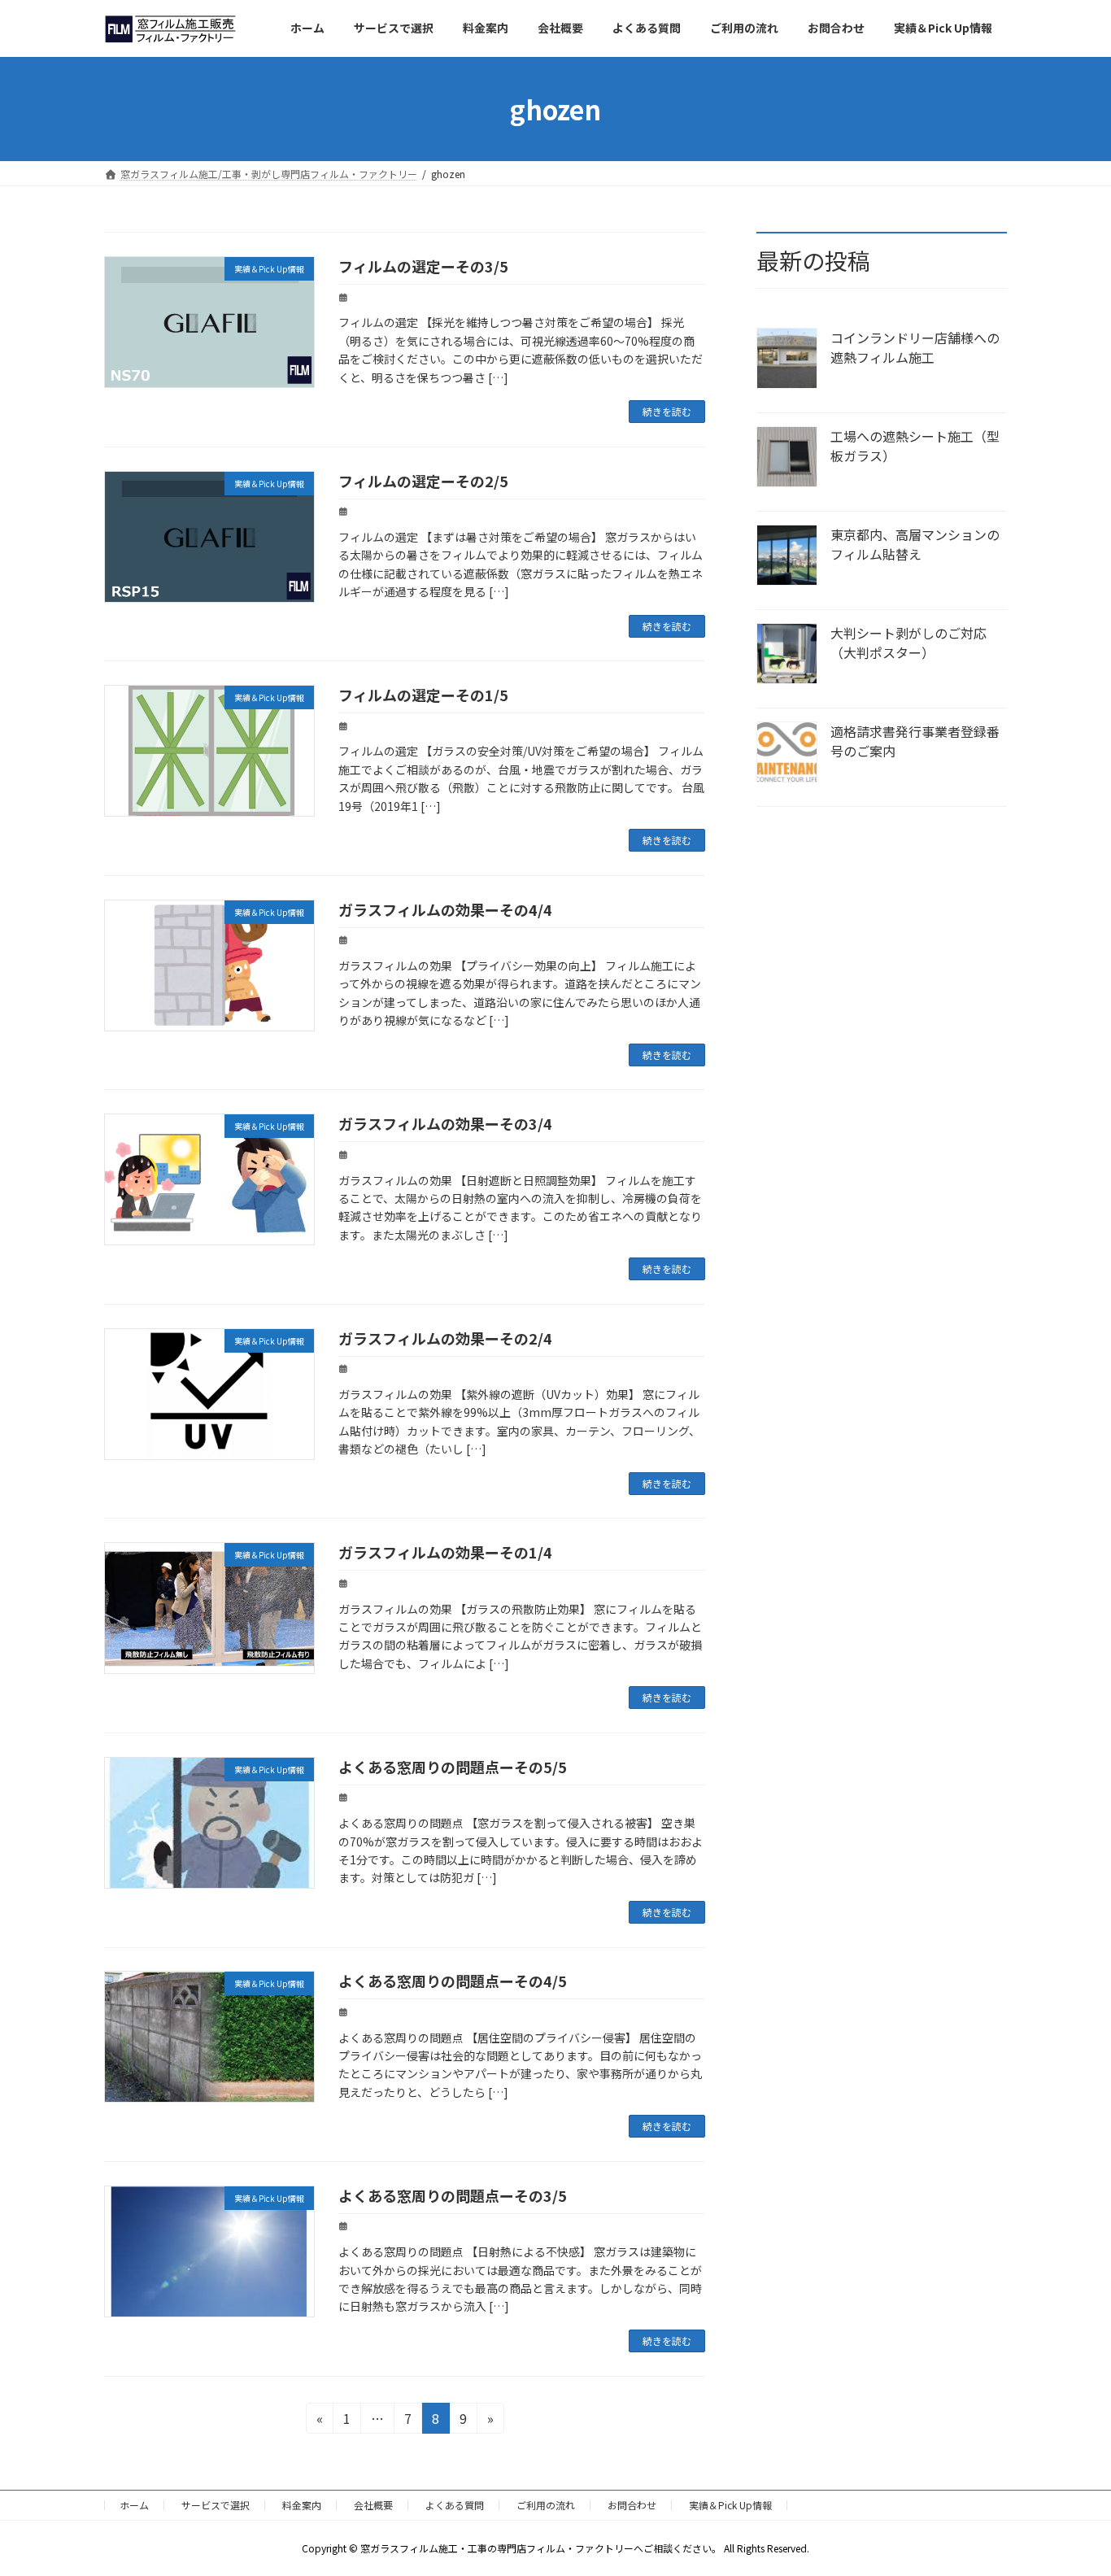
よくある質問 (455, 2505)
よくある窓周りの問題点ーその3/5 (453, 2195)
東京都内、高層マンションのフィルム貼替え (915, 544)
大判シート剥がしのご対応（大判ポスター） (908, 643)
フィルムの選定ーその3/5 (423, 266)
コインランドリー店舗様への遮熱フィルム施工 (915, 347)
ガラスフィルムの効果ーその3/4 (445, 1123)
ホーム (134, 2505)
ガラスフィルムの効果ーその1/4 (445, 1552)
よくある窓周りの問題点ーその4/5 (453, 1981)
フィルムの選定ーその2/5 (423, 481)
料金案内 (302, 2505)
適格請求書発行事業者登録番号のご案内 (915, 741)
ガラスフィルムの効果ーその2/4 (445, 1338)
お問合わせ (632, 2505)
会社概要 (373, 2505)
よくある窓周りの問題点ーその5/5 (453, 1767)
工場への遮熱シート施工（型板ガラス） (915, 446)
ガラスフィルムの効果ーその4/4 (445, 909)
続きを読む (667, 411)
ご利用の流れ (546, 2505)
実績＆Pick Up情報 (730, 2505)
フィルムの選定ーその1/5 (423, 695)
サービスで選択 (216, 2505)
